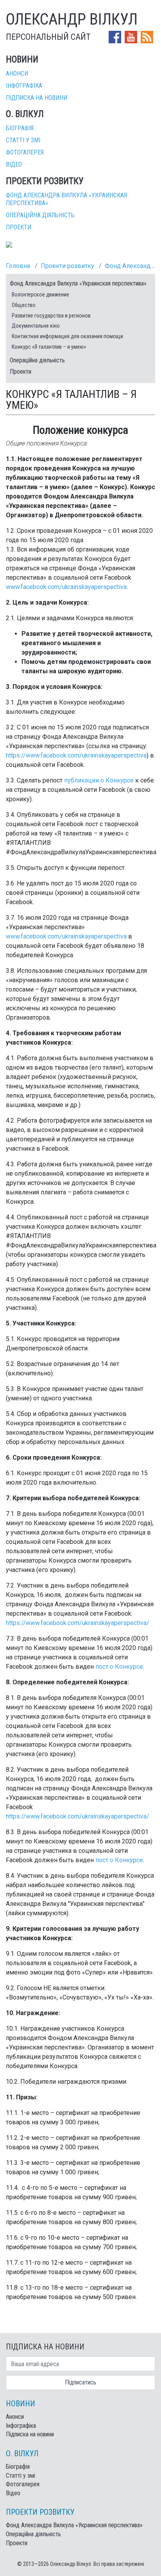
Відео (14, 164)
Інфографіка (24, 86)
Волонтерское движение (40, 295)
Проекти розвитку (67, 266)
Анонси (17, 74)
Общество (24, 305)
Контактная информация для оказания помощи (67, 336)
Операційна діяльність (40, 215)
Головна (18, 266)
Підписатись (80, 2382)
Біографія (20, 128)
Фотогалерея (25, 152)
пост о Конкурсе (119, 1667)
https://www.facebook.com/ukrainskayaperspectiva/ (78, 1623)
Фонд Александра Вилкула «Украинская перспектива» (78, 283)
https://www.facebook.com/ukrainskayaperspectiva (76, 755)
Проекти (19, 227)
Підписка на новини (37, 98)
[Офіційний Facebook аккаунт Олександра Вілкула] (116, 36)
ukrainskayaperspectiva (94, 587)
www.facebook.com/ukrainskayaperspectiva (66, 936)
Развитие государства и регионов (51, 316)
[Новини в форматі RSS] (147, 36)
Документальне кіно (36, 326)
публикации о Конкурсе (99, 780)
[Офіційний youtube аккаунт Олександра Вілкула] (132, 36)
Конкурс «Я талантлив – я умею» (49, 347)
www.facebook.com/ (34, 587)
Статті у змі (23, 140)
